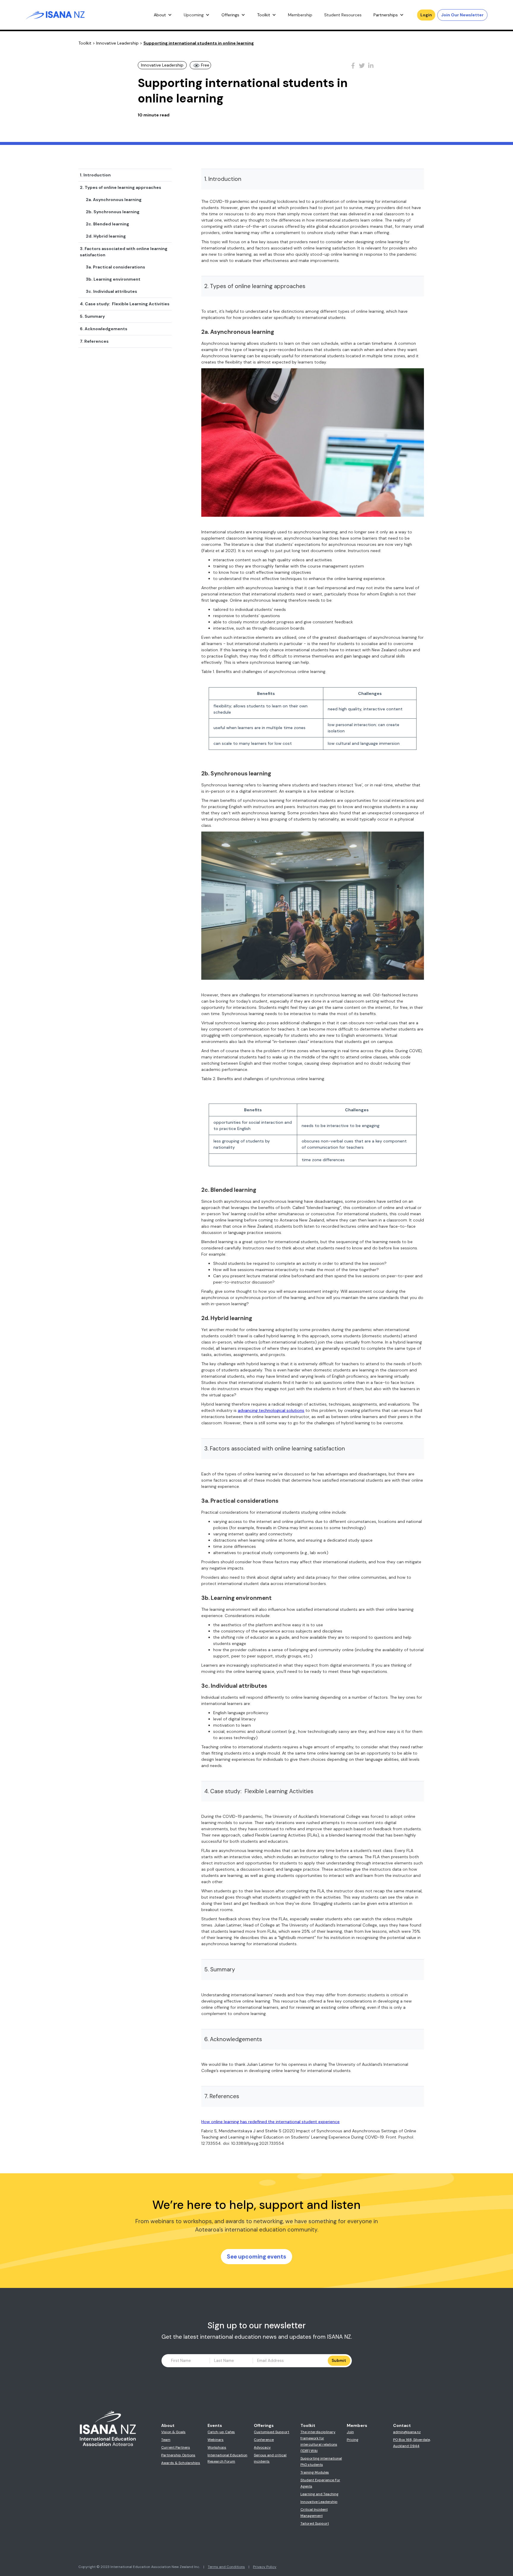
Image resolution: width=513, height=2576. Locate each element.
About (160, 15)
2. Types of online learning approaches (121, 187)
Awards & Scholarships (181, 2463)
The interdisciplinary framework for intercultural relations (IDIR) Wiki (319, 2441)
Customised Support (271, 2432)
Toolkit (264, 15)
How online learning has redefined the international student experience (270, 2122)
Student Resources (343, 15)
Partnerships (386, 15)
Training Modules (315, 2472)
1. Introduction (95, 175)
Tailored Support (315, 2523)
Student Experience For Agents (320, 2483)
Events (215, 2425)
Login (426, 15)
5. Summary (92, 316)
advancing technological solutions (271, 1410)
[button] (163, 15)
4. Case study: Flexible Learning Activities (125, 304)
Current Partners (176, 2447)
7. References (94, 341)
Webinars (216, 2440)
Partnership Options (178, 2455)
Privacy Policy (265, 2567)
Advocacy (262, 2447)
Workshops (217, 2447)
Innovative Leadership (117, 43)
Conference (264, 2440)
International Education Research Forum (227, 2458)
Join (350, 2432)
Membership (300, 15)
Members (357, 2425)
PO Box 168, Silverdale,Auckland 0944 (412, 2443)
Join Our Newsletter (462, 15)
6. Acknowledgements (104, 329)
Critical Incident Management (314, 2513)
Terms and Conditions (226, 2567)
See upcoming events (256, 2257)
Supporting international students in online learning (199, 43)
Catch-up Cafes (221, 2432)
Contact (402, 2425)
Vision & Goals (173, 2432)
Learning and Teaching (319, 2494)
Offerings (230, 15)
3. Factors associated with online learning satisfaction (124, 252)
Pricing (353, 2440)
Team (166, 2440)
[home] (55, 15)
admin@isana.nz (407, 2432)
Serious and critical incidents (270, 2458)
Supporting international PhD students (321, 2462)
